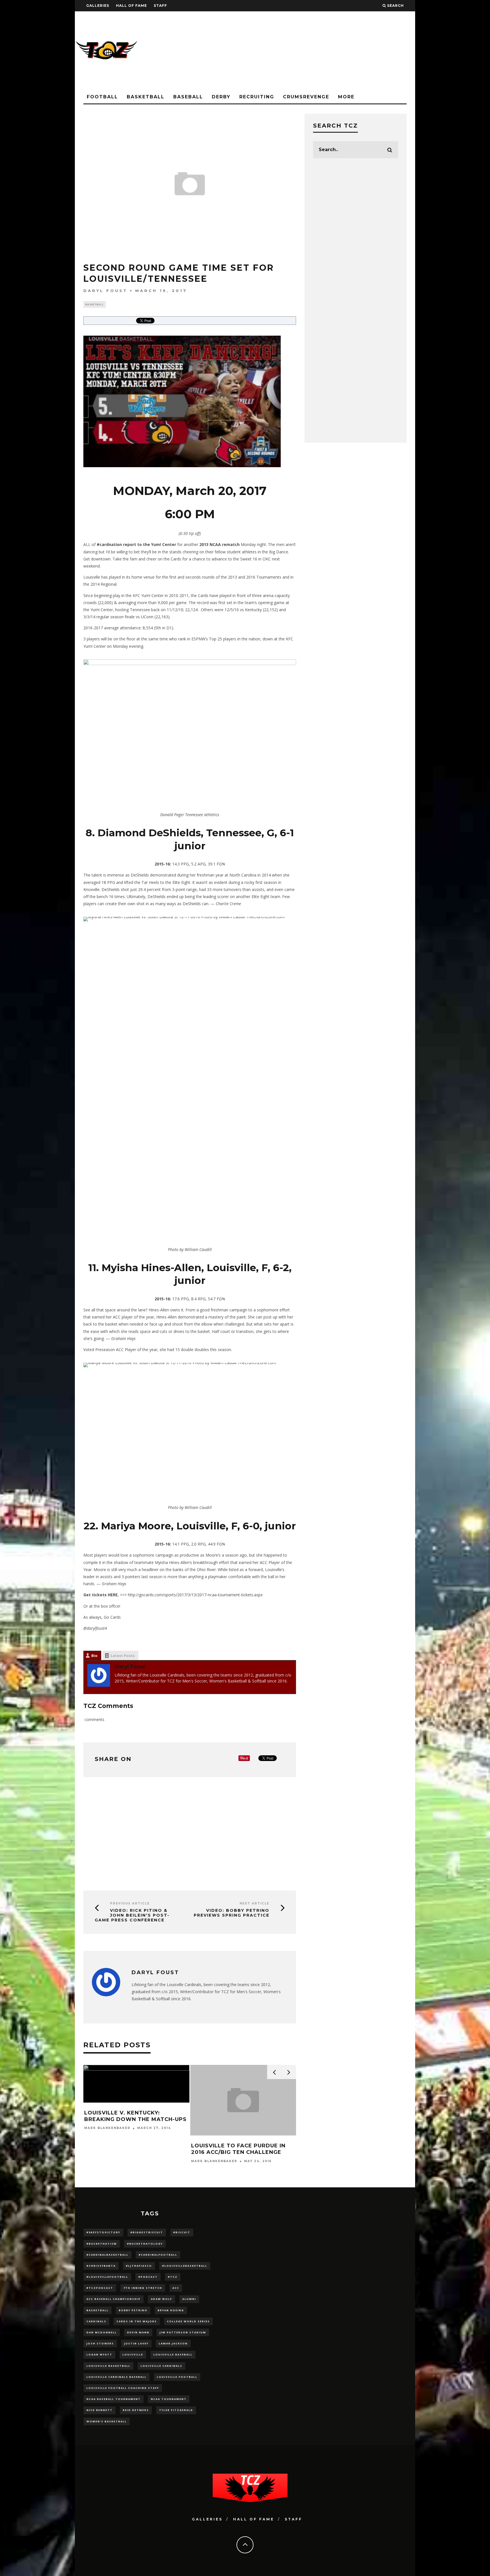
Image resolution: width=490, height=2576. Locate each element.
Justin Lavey (136, 2343)
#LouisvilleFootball (107, 2277)
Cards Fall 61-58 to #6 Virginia (241, 2146)
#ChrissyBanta (101, 2266)
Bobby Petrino (133, 2310)
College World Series (188, 2321)
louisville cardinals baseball (117, 2377)
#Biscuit (182, 2232)
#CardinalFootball (158, 2255)
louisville (133, 2354)
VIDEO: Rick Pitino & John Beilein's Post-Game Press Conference (132, 1915)
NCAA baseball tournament (114, 2399)
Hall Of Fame (131, 6)
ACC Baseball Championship (114, 2299)
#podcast (148, 2277)
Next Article (254, 1903)
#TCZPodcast (100, 2288)
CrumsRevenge (306, 97)
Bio (94, 1656)
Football (102, 97)
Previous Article (130, 1903)
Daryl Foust (105, 291)
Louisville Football (177, 2377)
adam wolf (161, 2299)
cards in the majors (137, 2321)
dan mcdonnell (102, 2332)
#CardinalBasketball (107, 2255)
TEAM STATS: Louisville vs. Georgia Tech (127, 2116)
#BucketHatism (102, 2244)
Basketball (146, 97)
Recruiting (257, 97)
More (346, 97)
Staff (160, 6)
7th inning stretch (143, 2288)
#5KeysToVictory (103, 2232)
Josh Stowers (100, 2343)
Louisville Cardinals (161, 2366)
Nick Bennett (100, 2410)
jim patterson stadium (183, 2332)
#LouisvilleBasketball (185, 2266)
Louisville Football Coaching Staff (123, 2388)
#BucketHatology (145, 2244)
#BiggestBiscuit (147, 2232)
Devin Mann (138, 2332)
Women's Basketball (107, 2421)
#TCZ (173, 2277)
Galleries (98, 6)
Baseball (188, 97)
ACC (176, 2288)
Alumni (189, 2299)
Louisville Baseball (173, 2354)
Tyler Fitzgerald (176, 2410)
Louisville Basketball (108, 2366)
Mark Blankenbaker (107, 2128)
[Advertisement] (312, 51)
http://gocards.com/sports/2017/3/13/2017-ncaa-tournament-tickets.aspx (195, 1595)
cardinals (96, 2321)
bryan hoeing (171, 2310)
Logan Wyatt (99, 2354)
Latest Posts (123, 1656)
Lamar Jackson (173, 2343)
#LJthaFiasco (139, 2266)
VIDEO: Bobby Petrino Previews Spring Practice (232, 1913)
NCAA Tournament (169, 2399)
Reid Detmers (136, 2410)
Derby (221, 97)
